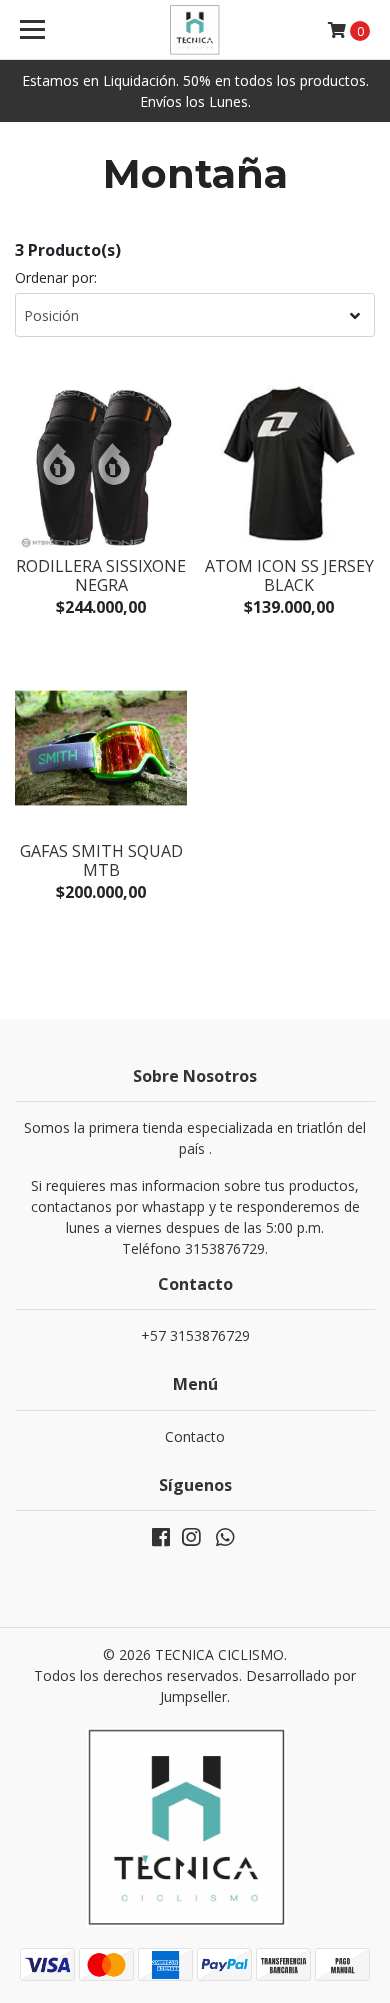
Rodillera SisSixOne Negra (101, 575)
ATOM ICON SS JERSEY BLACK (289, 575)
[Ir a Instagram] (191, 1541)
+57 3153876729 (195, 1335)
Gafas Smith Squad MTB (101, 860)
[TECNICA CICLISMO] (195, 30)
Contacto (195, 1436)
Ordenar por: (56, 277)
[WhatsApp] (225, 1541)
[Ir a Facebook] (161, 1541)
